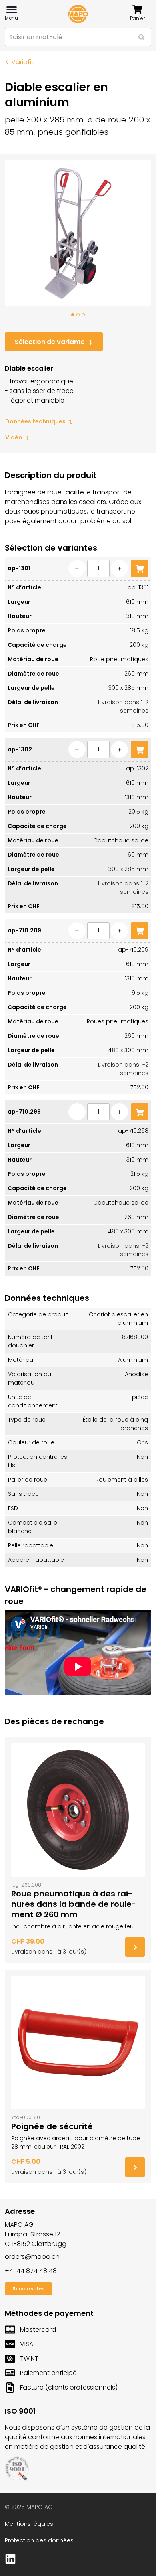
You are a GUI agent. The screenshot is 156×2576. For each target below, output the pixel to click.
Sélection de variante (50, 342)
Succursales (28, 2289)
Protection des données (39, 2540)
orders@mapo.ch (32, 2257)
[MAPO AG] (78, 14)
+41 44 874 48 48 (31, 2271)
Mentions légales (29, 2524)
